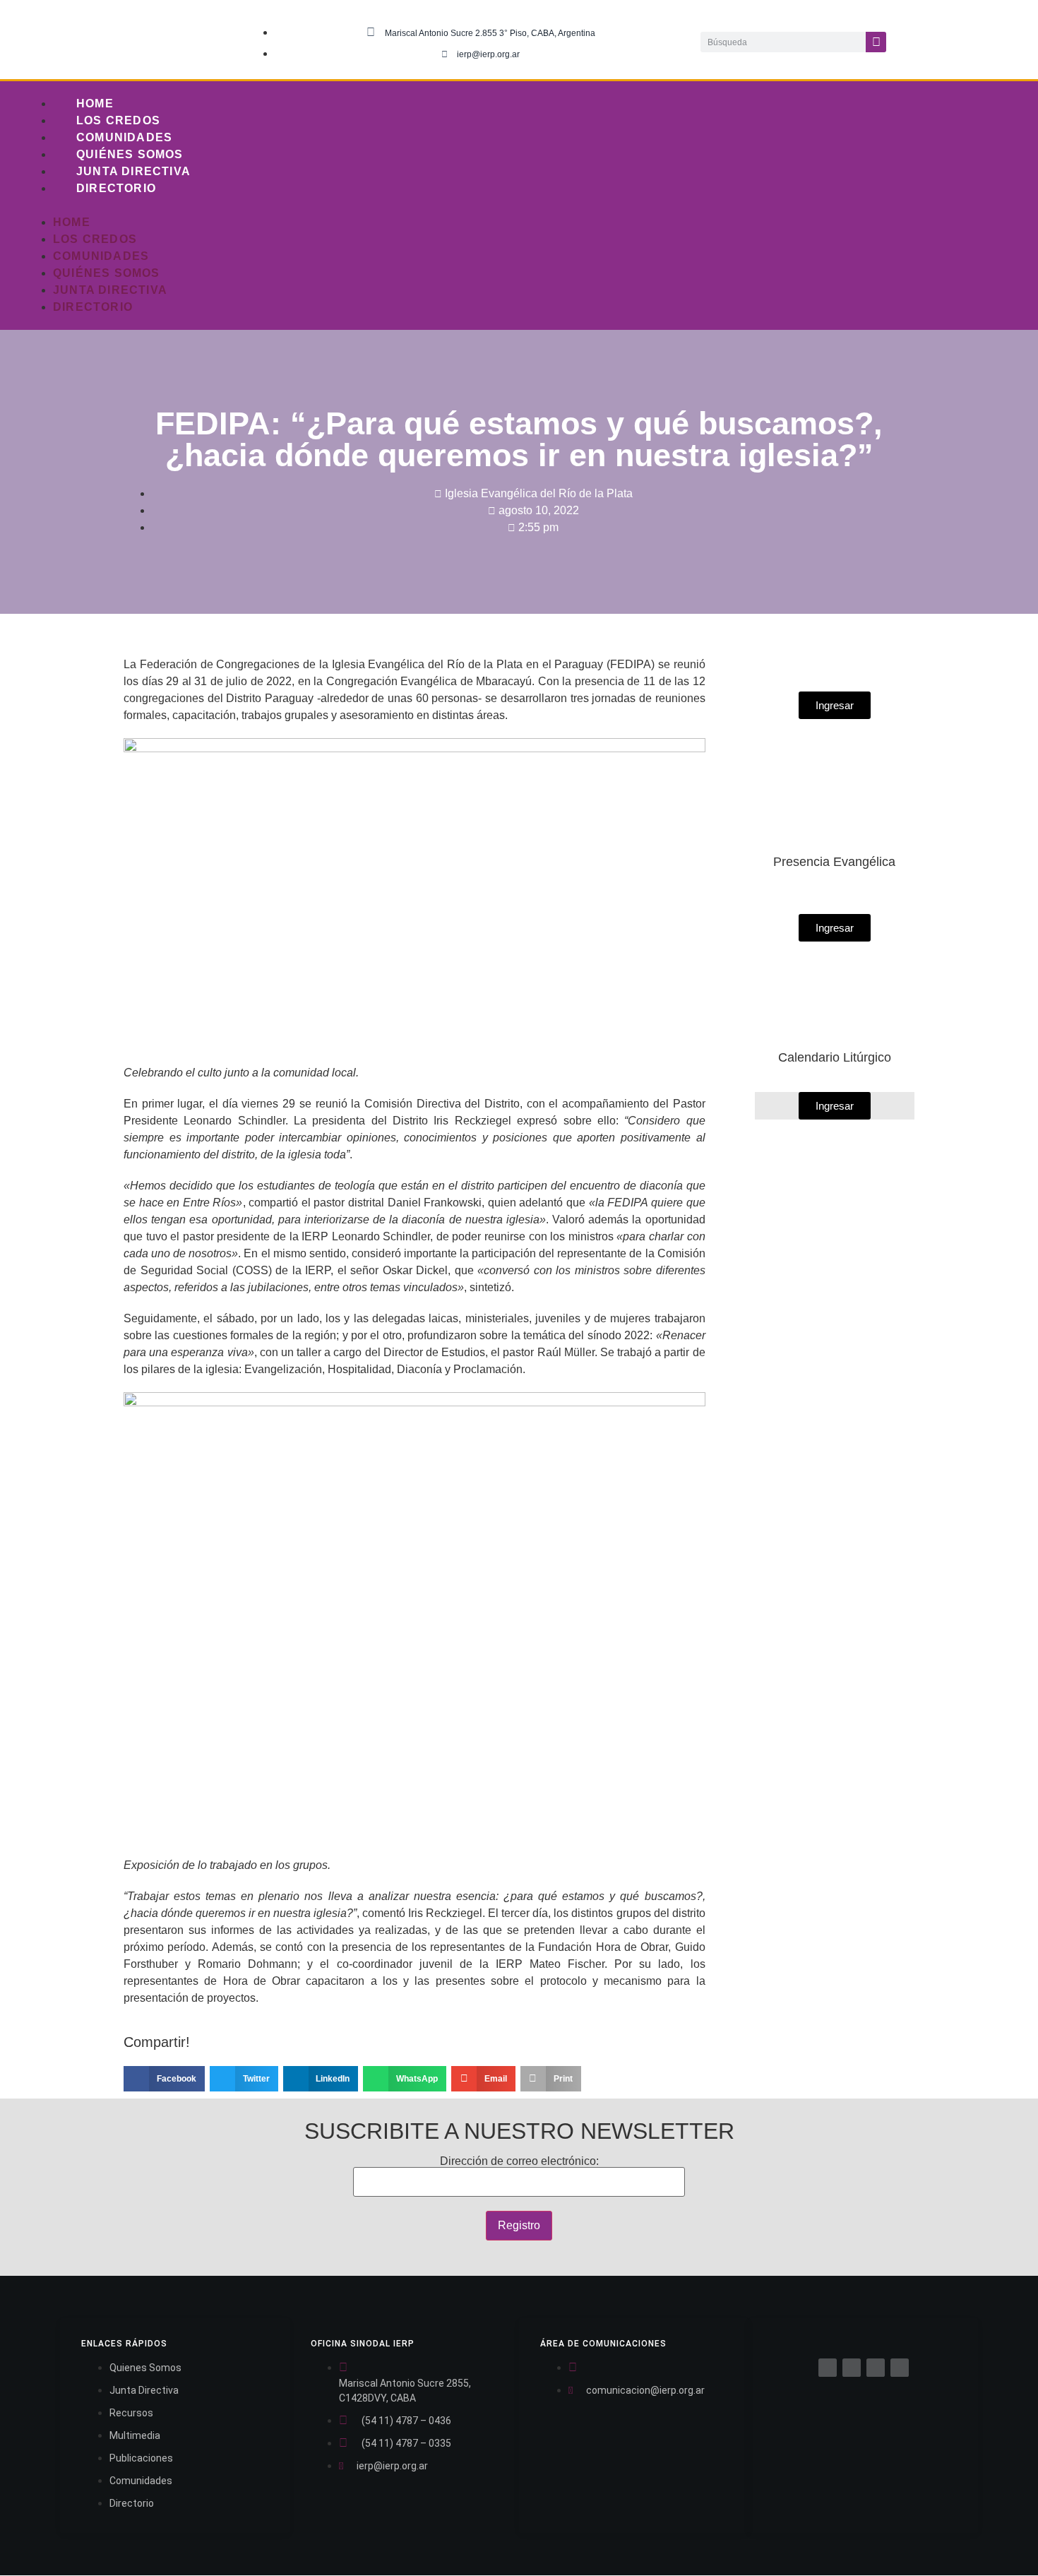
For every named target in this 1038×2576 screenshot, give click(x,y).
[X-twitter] (950, 40)
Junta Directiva (133, 171)
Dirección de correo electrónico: (519, 2161)
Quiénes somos (130, 154)
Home (95, 103)
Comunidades (124, 137)
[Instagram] (979, 40)
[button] (485, 206)
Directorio (116, 188)
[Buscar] (876, 42)
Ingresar (835, 1106)
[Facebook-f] (921, 40)
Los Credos (118, 120)
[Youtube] (1008, 40)
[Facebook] (828, 2368)
